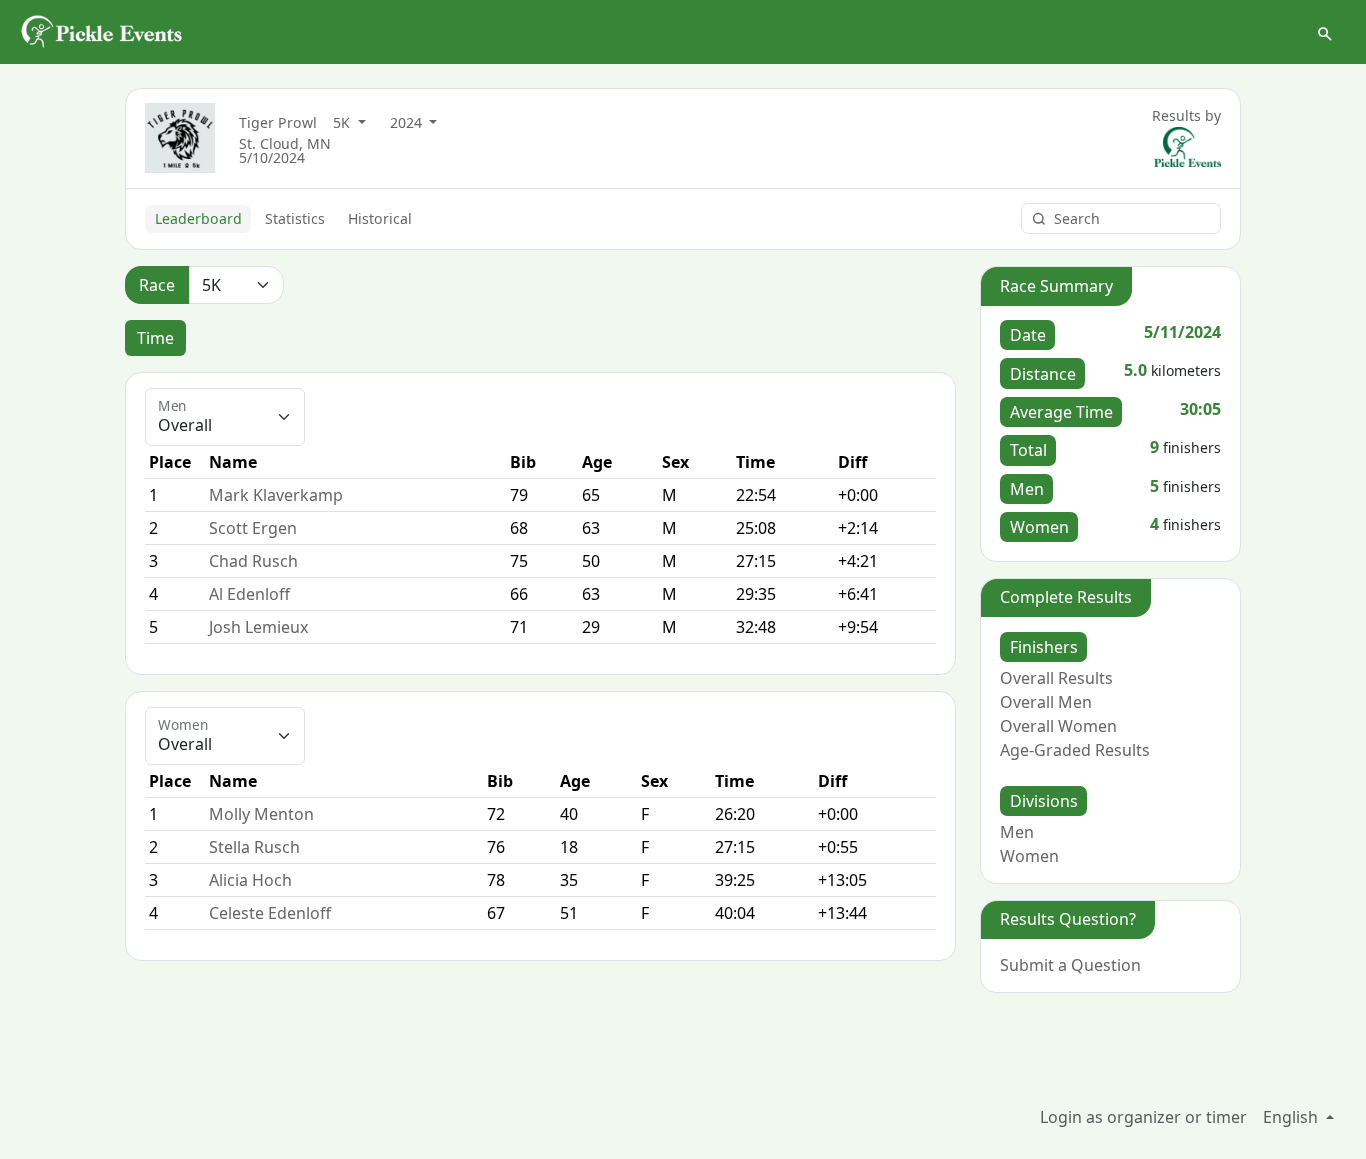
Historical (380, 218)
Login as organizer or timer (1143, 1117)
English (1292, 1117)
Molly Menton (261, 814)
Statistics (295, 218)
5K (343, 122)
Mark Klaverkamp (276, 495)
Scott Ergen (253, 528)
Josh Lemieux (258, 627)
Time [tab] (155, 338)
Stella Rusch (254, 847)
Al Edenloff (249, 594)
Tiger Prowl (278, 122)
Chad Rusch (253, 561)
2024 (408, 122)
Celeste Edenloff (270, 913)
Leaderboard (198, 218)
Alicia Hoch (250, 880)
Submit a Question (1070, 965)
